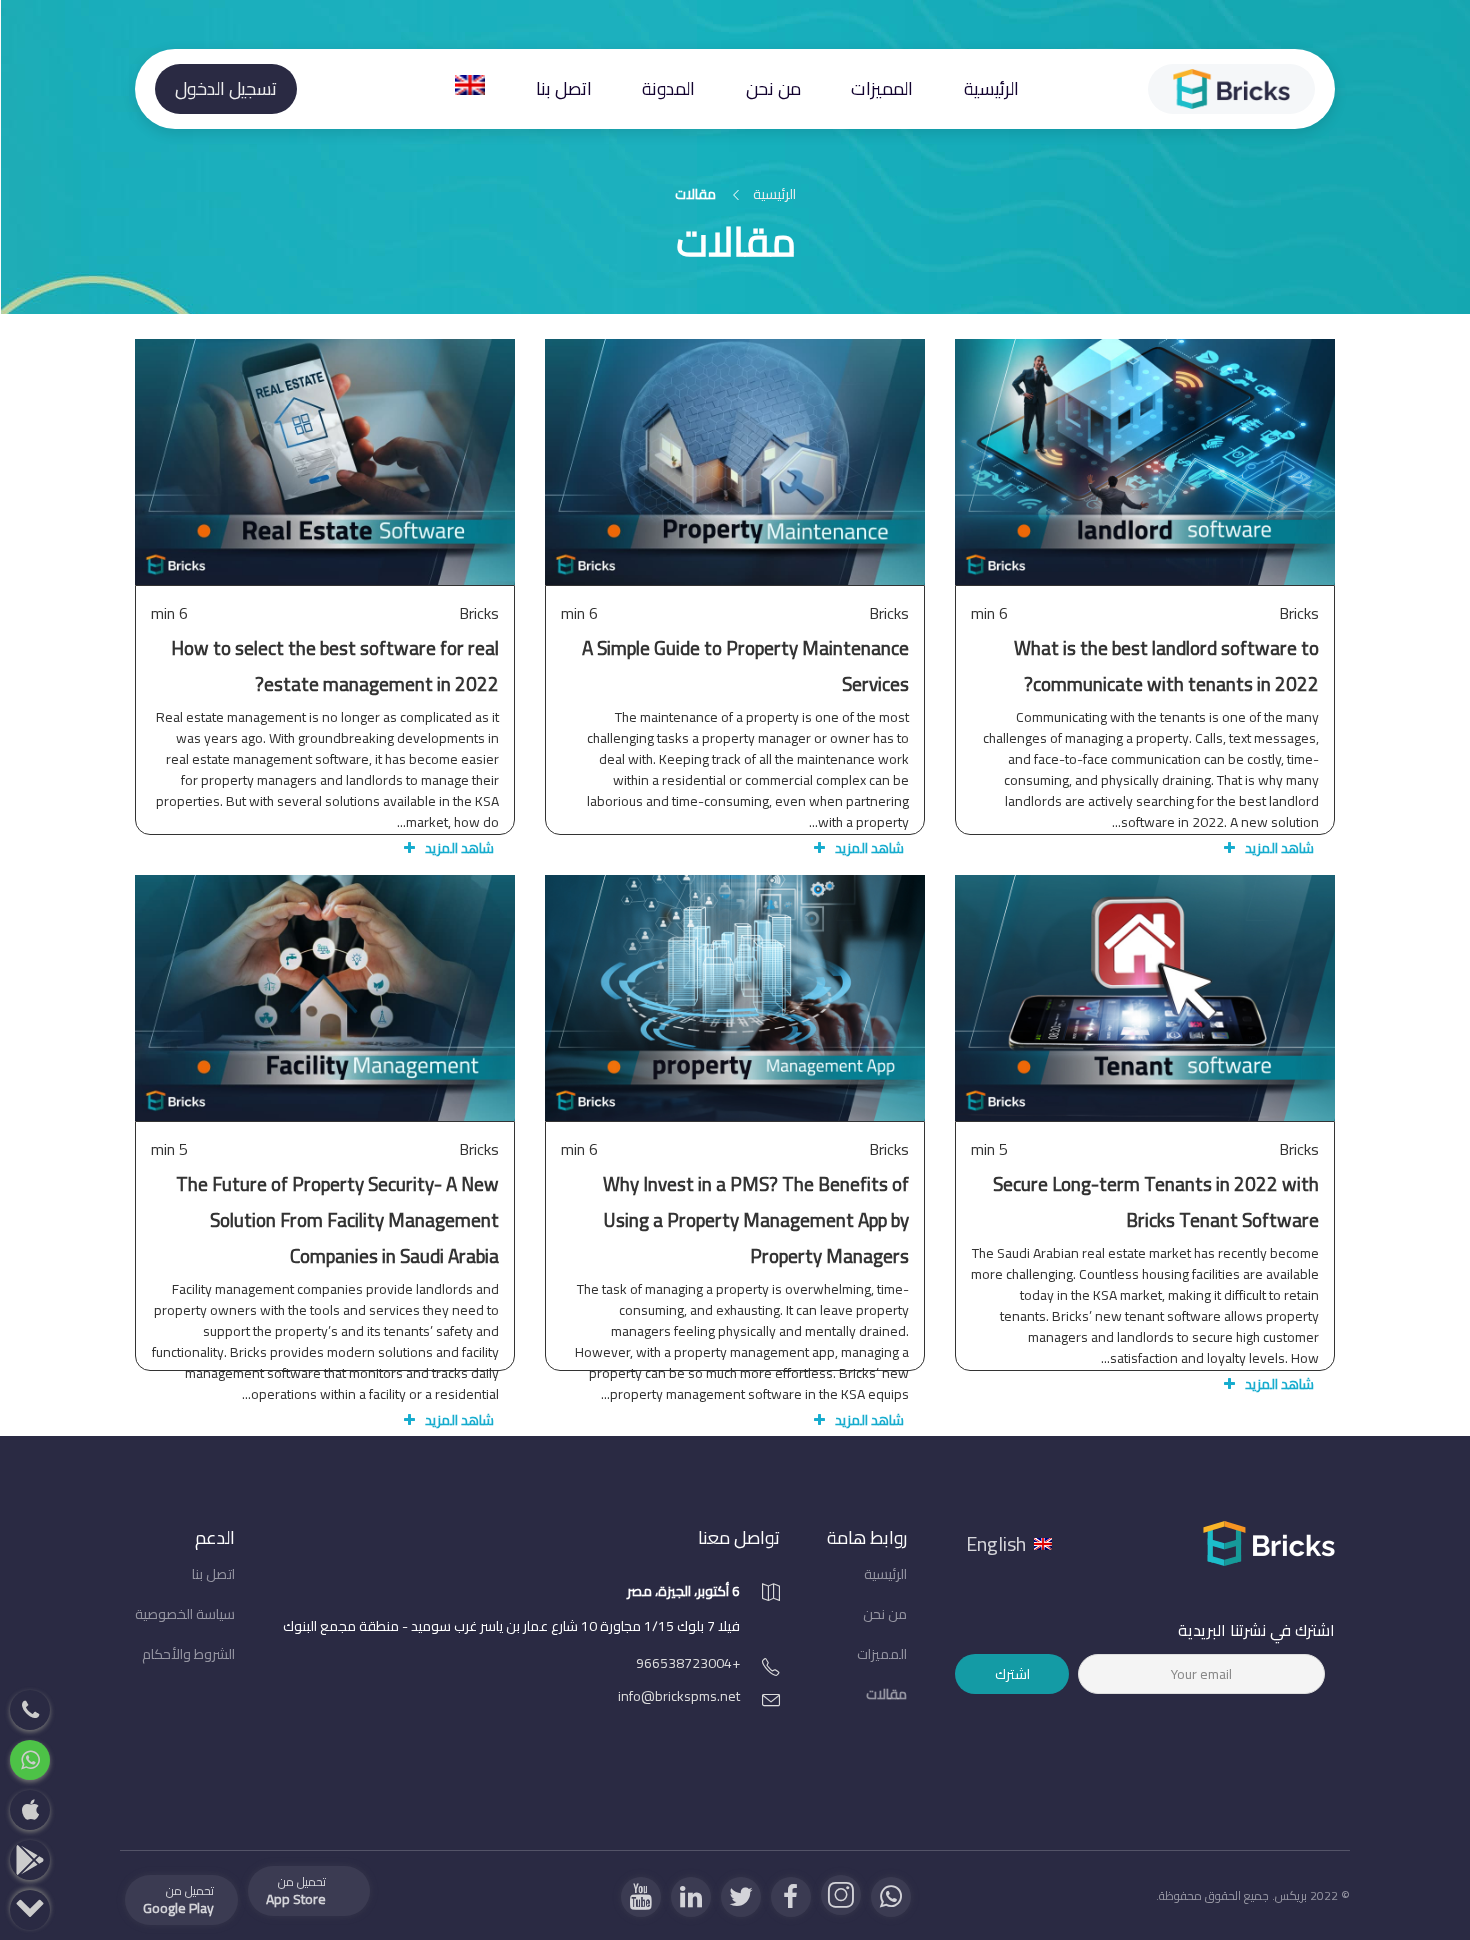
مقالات (886, 1694)
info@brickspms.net (679, 1696)
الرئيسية (991, 88)
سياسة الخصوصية (185, 1614)
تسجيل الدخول (226, 88)
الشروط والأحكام (188, 1654)
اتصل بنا (564, 88)
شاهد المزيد (1145, 584)
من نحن (773, 88)
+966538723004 (688, 1663)
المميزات (882, 88)
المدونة (668, 88)
